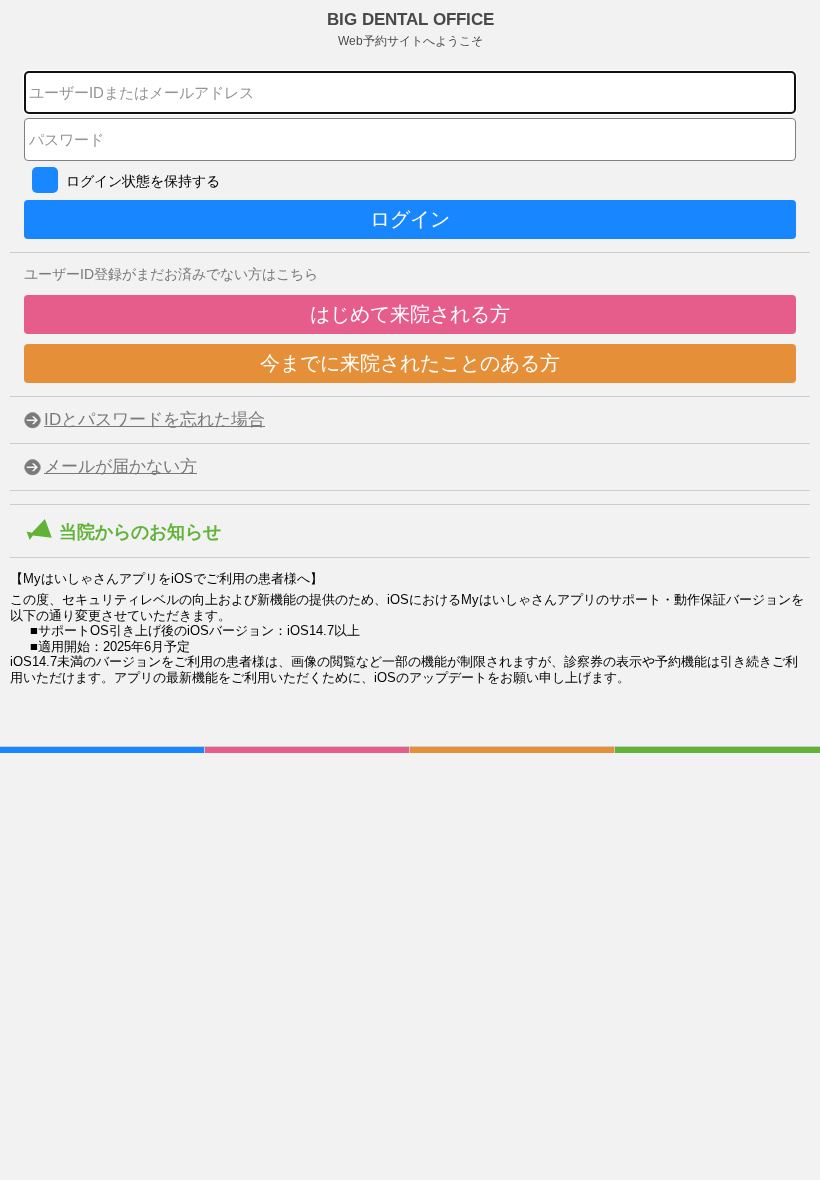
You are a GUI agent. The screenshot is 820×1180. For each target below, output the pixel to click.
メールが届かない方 (120, 466)
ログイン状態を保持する (143, 181)
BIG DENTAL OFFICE (410, 29)
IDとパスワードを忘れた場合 (154, 419)
